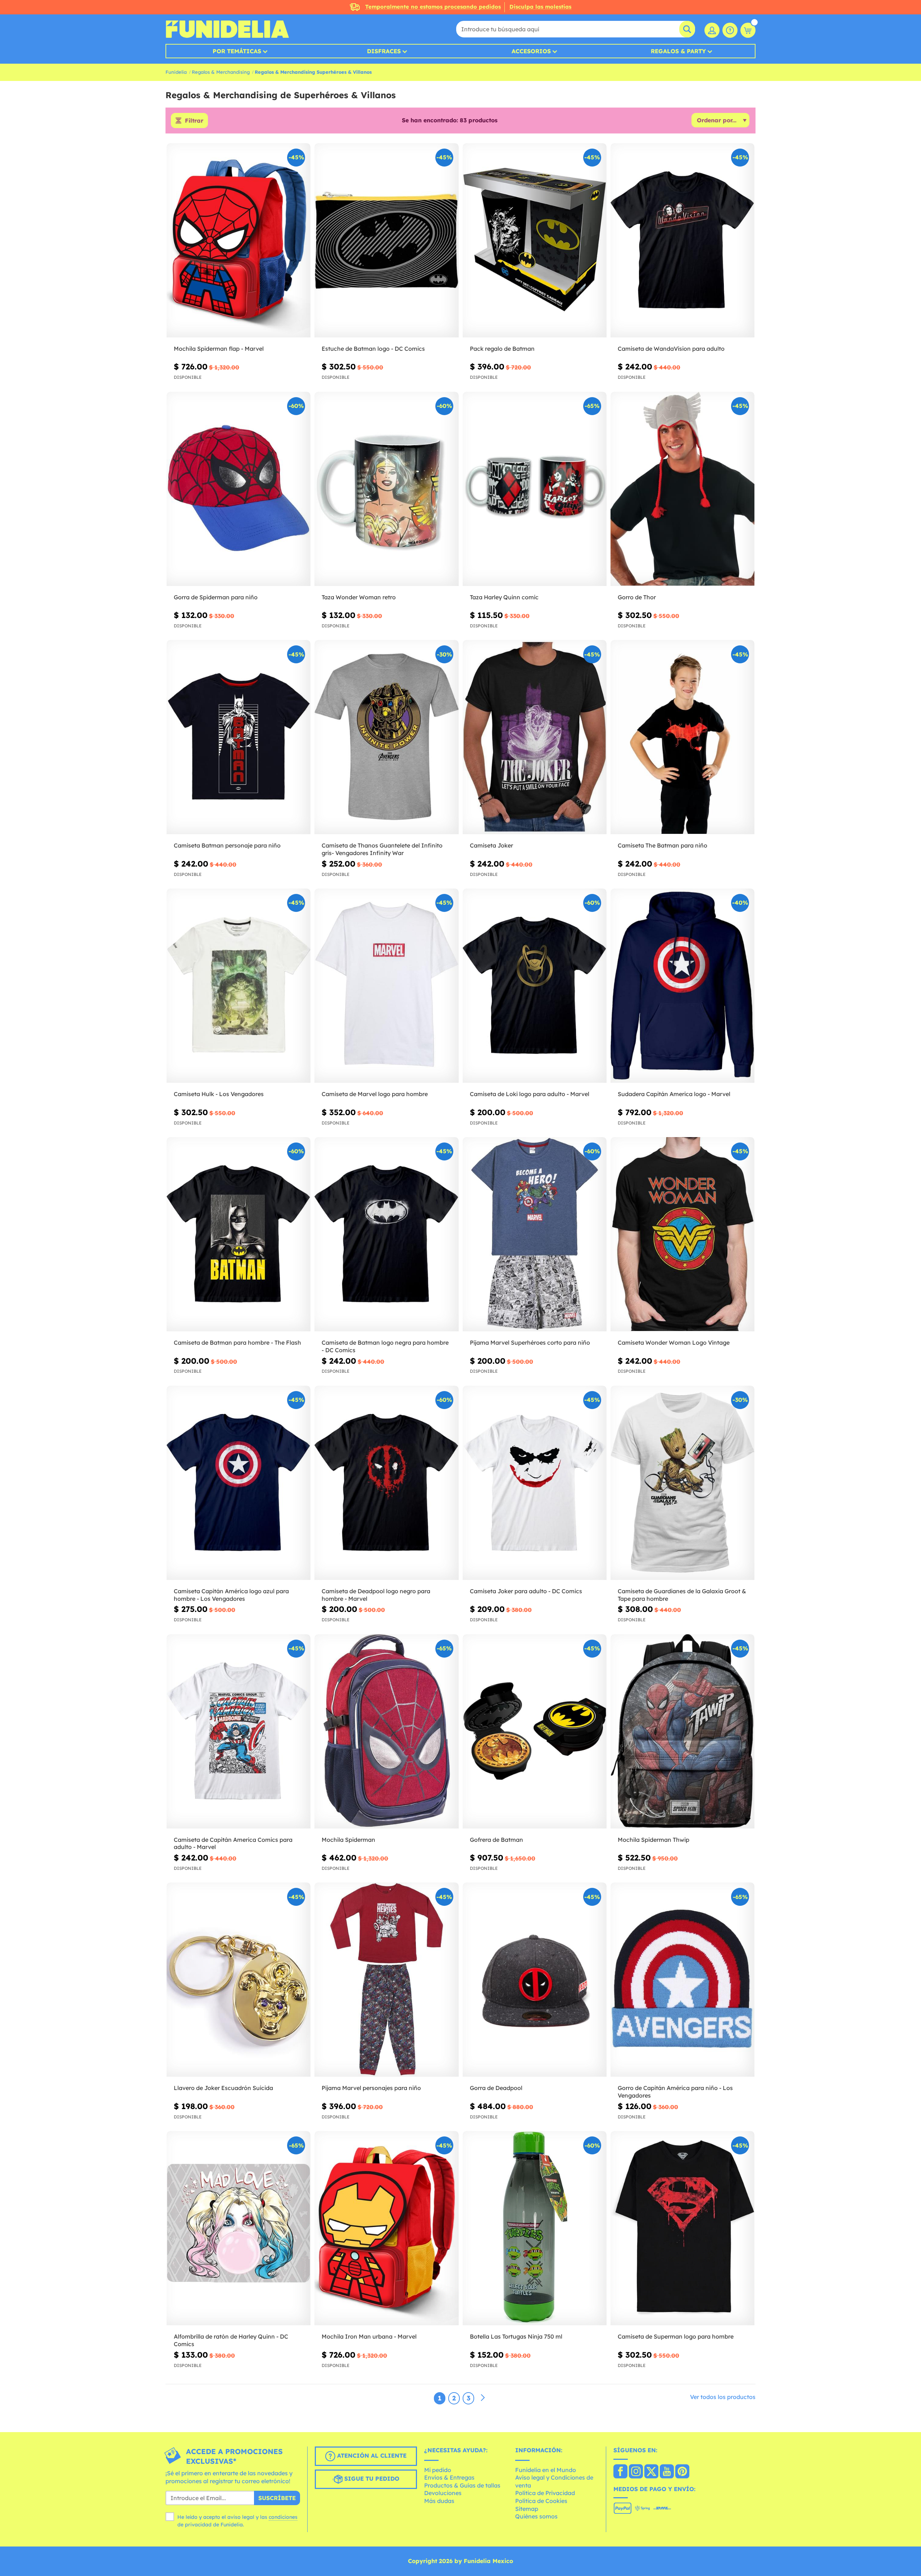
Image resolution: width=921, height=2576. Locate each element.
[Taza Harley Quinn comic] (535, 489)
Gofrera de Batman (496, 1840)
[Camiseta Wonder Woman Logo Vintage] (682, 1234)
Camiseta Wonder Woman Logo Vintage (674, 1342)
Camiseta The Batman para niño (663, 845)
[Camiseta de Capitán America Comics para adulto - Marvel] (239, 1732)
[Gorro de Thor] (682, 489)
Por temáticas (237, 51)
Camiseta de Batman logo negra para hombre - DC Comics (385, 1346)
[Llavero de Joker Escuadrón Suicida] (239, 1980)
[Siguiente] (483, 2398)
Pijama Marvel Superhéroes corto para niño (530, 1342)
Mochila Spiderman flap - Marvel (219, 349)
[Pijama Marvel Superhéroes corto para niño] (535, 1234)
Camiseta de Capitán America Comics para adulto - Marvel (233, 1843)
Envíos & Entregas (449, 2477)
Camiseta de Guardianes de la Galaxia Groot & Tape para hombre (682, 1595)
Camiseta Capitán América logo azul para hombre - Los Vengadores (231, 1595)
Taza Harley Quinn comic (504, 597)
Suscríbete (277, 2498)
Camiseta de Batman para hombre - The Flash (237, 1342)
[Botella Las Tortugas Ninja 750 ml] (535, 2228)
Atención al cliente (371, 2455)
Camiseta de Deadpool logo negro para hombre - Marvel (376, 1595)
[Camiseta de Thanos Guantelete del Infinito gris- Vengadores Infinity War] (386, 737)
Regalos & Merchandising (221, 72)
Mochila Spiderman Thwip (654, 1840)
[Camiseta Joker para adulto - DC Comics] (535, 1483)
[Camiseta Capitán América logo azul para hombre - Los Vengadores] (239, 1483)
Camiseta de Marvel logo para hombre (375, 1094)
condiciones (283, 2517)
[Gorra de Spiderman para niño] (239, 489)
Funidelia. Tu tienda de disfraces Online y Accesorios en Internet (227, 29)
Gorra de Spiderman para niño (216, 597)
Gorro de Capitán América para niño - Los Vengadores (675, 2092)
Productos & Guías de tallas (462, 2485)
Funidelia (176, 72)
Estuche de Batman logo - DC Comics (373, 349)
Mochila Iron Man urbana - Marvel (369, 2336)
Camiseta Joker (491, 845)
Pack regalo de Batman (502, 349)
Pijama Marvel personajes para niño (371, 2088)
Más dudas (439, 2501)
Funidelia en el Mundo (546, 2470)
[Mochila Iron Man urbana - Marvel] (386, 2228)
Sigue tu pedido (371, 2479)
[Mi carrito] (748, 30)
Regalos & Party (678, 51)
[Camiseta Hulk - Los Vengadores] (239, 986)
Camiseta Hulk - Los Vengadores (219, 1094)
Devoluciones (443, 2493)
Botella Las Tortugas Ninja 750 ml (516, 2336)
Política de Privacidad (545, 2493)
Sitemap (527, 2509)
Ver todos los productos (723, 2397)
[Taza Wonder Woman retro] (386, 489)
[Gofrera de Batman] (535, 1732)
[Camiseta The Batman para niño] (682, 737)
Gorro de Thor (637, 597)
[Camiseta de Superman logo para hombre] (682, 2228)
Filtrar (194, 121)
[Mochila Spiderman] (386, 1732)
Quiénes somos (536, 2516)
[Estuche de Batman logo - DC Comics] (386, 240)
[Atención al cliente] (730, 30)
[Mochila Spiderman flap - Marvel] (239, 240)
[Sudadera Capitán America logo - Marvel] (682, 986)
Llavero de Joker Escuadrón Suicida (223, 2088)
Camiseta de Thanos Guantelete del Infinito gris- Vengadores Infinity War (382, 849)
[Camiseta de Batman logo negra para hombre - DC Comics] (386, 1234)
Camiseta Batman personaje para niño (227, 845)
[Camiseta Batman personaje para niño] (239, 737)
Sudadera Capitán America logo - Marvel (674, 1094)
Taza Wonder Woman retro (359, 597)
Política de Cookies (541, 2501)
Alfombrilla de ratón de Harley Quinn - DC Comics (231, 2340)
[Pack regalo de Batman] (535, 240)
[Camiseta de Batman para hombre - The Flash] (239, 1234)
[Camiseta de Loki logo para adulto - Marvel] (535, 986)
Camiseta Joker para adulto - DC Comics (526, 1591)
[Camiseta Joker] (535, 737)
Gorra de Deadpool (496, 2088)
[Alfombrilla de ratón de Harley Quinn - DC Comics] (239, 2228)
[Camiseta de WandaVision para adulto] (682, 240)
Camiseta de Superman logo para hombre (676, 2336)
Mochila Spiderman (348, 1840)
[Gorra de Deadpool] (535, 1980)
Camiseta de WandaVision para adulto (671, 349)
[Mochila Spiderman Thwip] (682, 1732)
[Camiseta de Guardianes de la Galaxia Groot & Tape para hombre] (682, 1483)
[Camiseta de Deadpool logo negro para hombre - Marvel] (386, 1483)
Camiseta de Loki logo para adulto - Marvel (530, 1094)
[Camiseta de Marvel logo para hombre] (386, 986)
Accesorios (531, 51)
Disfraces (384, 51)
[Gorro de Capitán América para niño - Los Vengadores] (682, 1980)
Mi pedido (438, 2470)
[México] (620, 2472)
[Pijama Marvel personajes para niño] (386, 1980)
